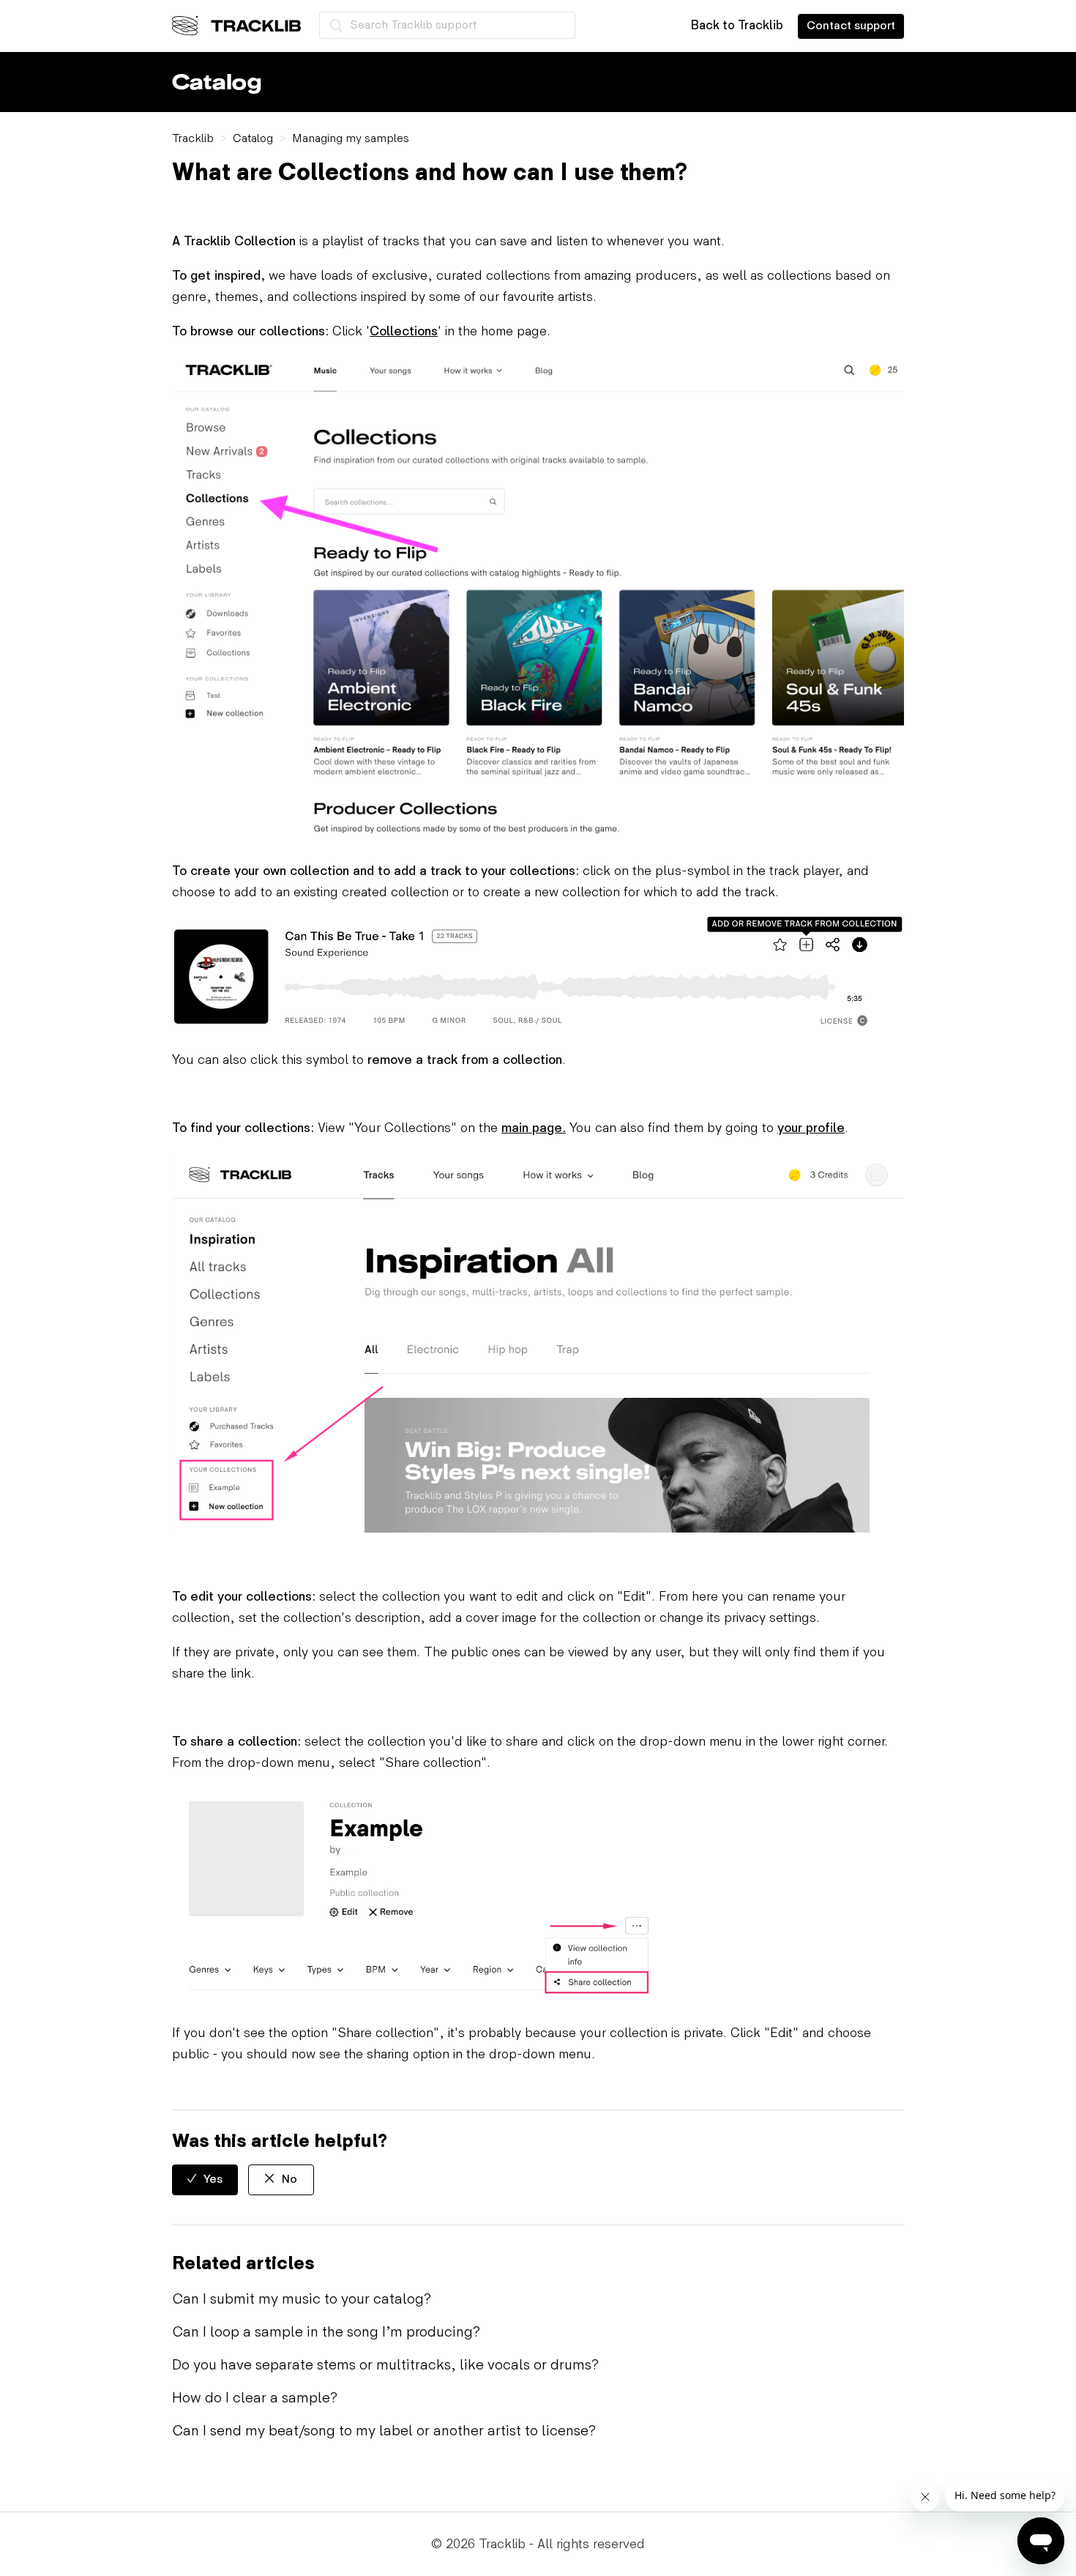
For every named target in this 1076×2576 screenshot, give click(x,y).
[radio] (205, 2180)
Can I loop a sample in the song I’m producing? (326, 2332)
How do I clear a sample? (255, 2398)
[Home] (236, 26)
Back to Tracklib (737, 26)
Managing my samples (351, 139)
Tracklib (193, 139)
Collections (404, 331)
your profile (811, 1128)
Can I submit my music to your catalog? (302, 2299)
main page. (534, 1128)
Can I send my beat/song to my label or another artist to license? (384, 2431)
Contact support (851, 26)
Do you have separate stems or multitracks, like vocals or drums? (385, 2365)
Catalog (253, 139)
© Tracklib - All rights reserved (538, 2544)
